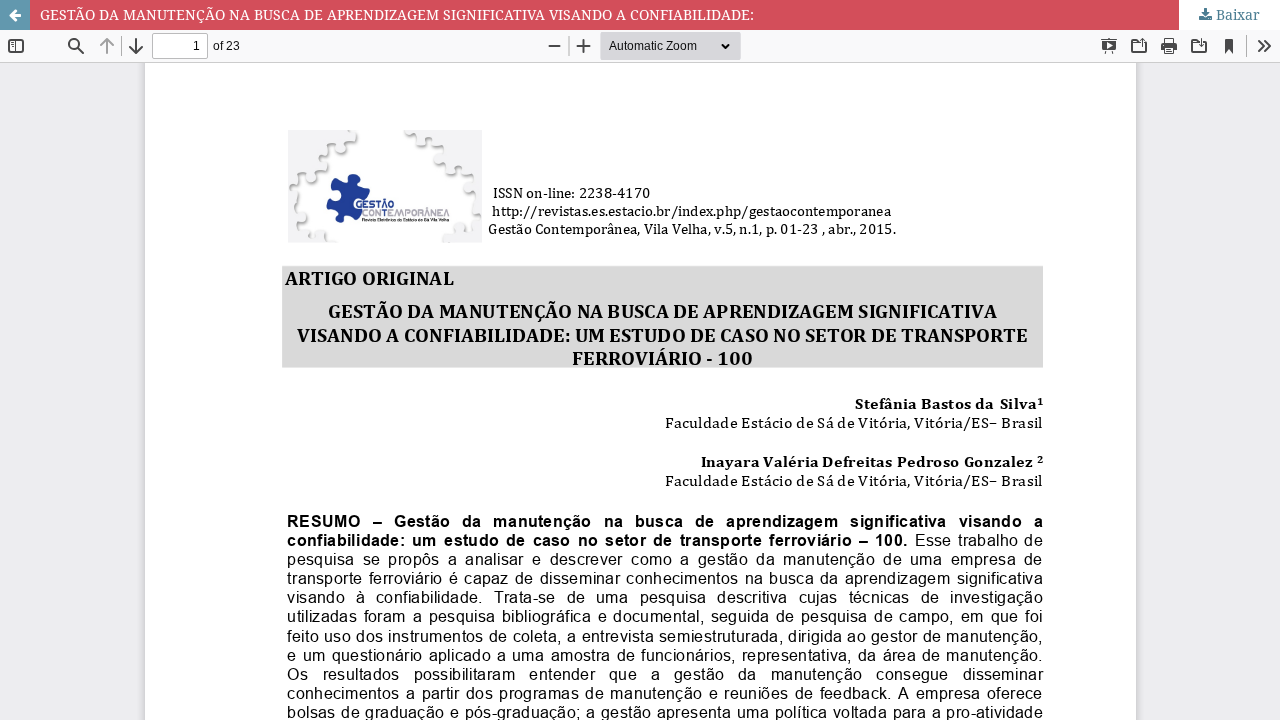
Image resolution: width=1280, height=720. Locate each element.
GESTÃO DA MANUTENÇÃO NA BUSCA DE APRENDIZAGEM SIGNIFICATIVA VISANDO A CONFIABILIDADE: (397, 14)
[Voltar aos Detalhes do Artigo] (15, 15)
